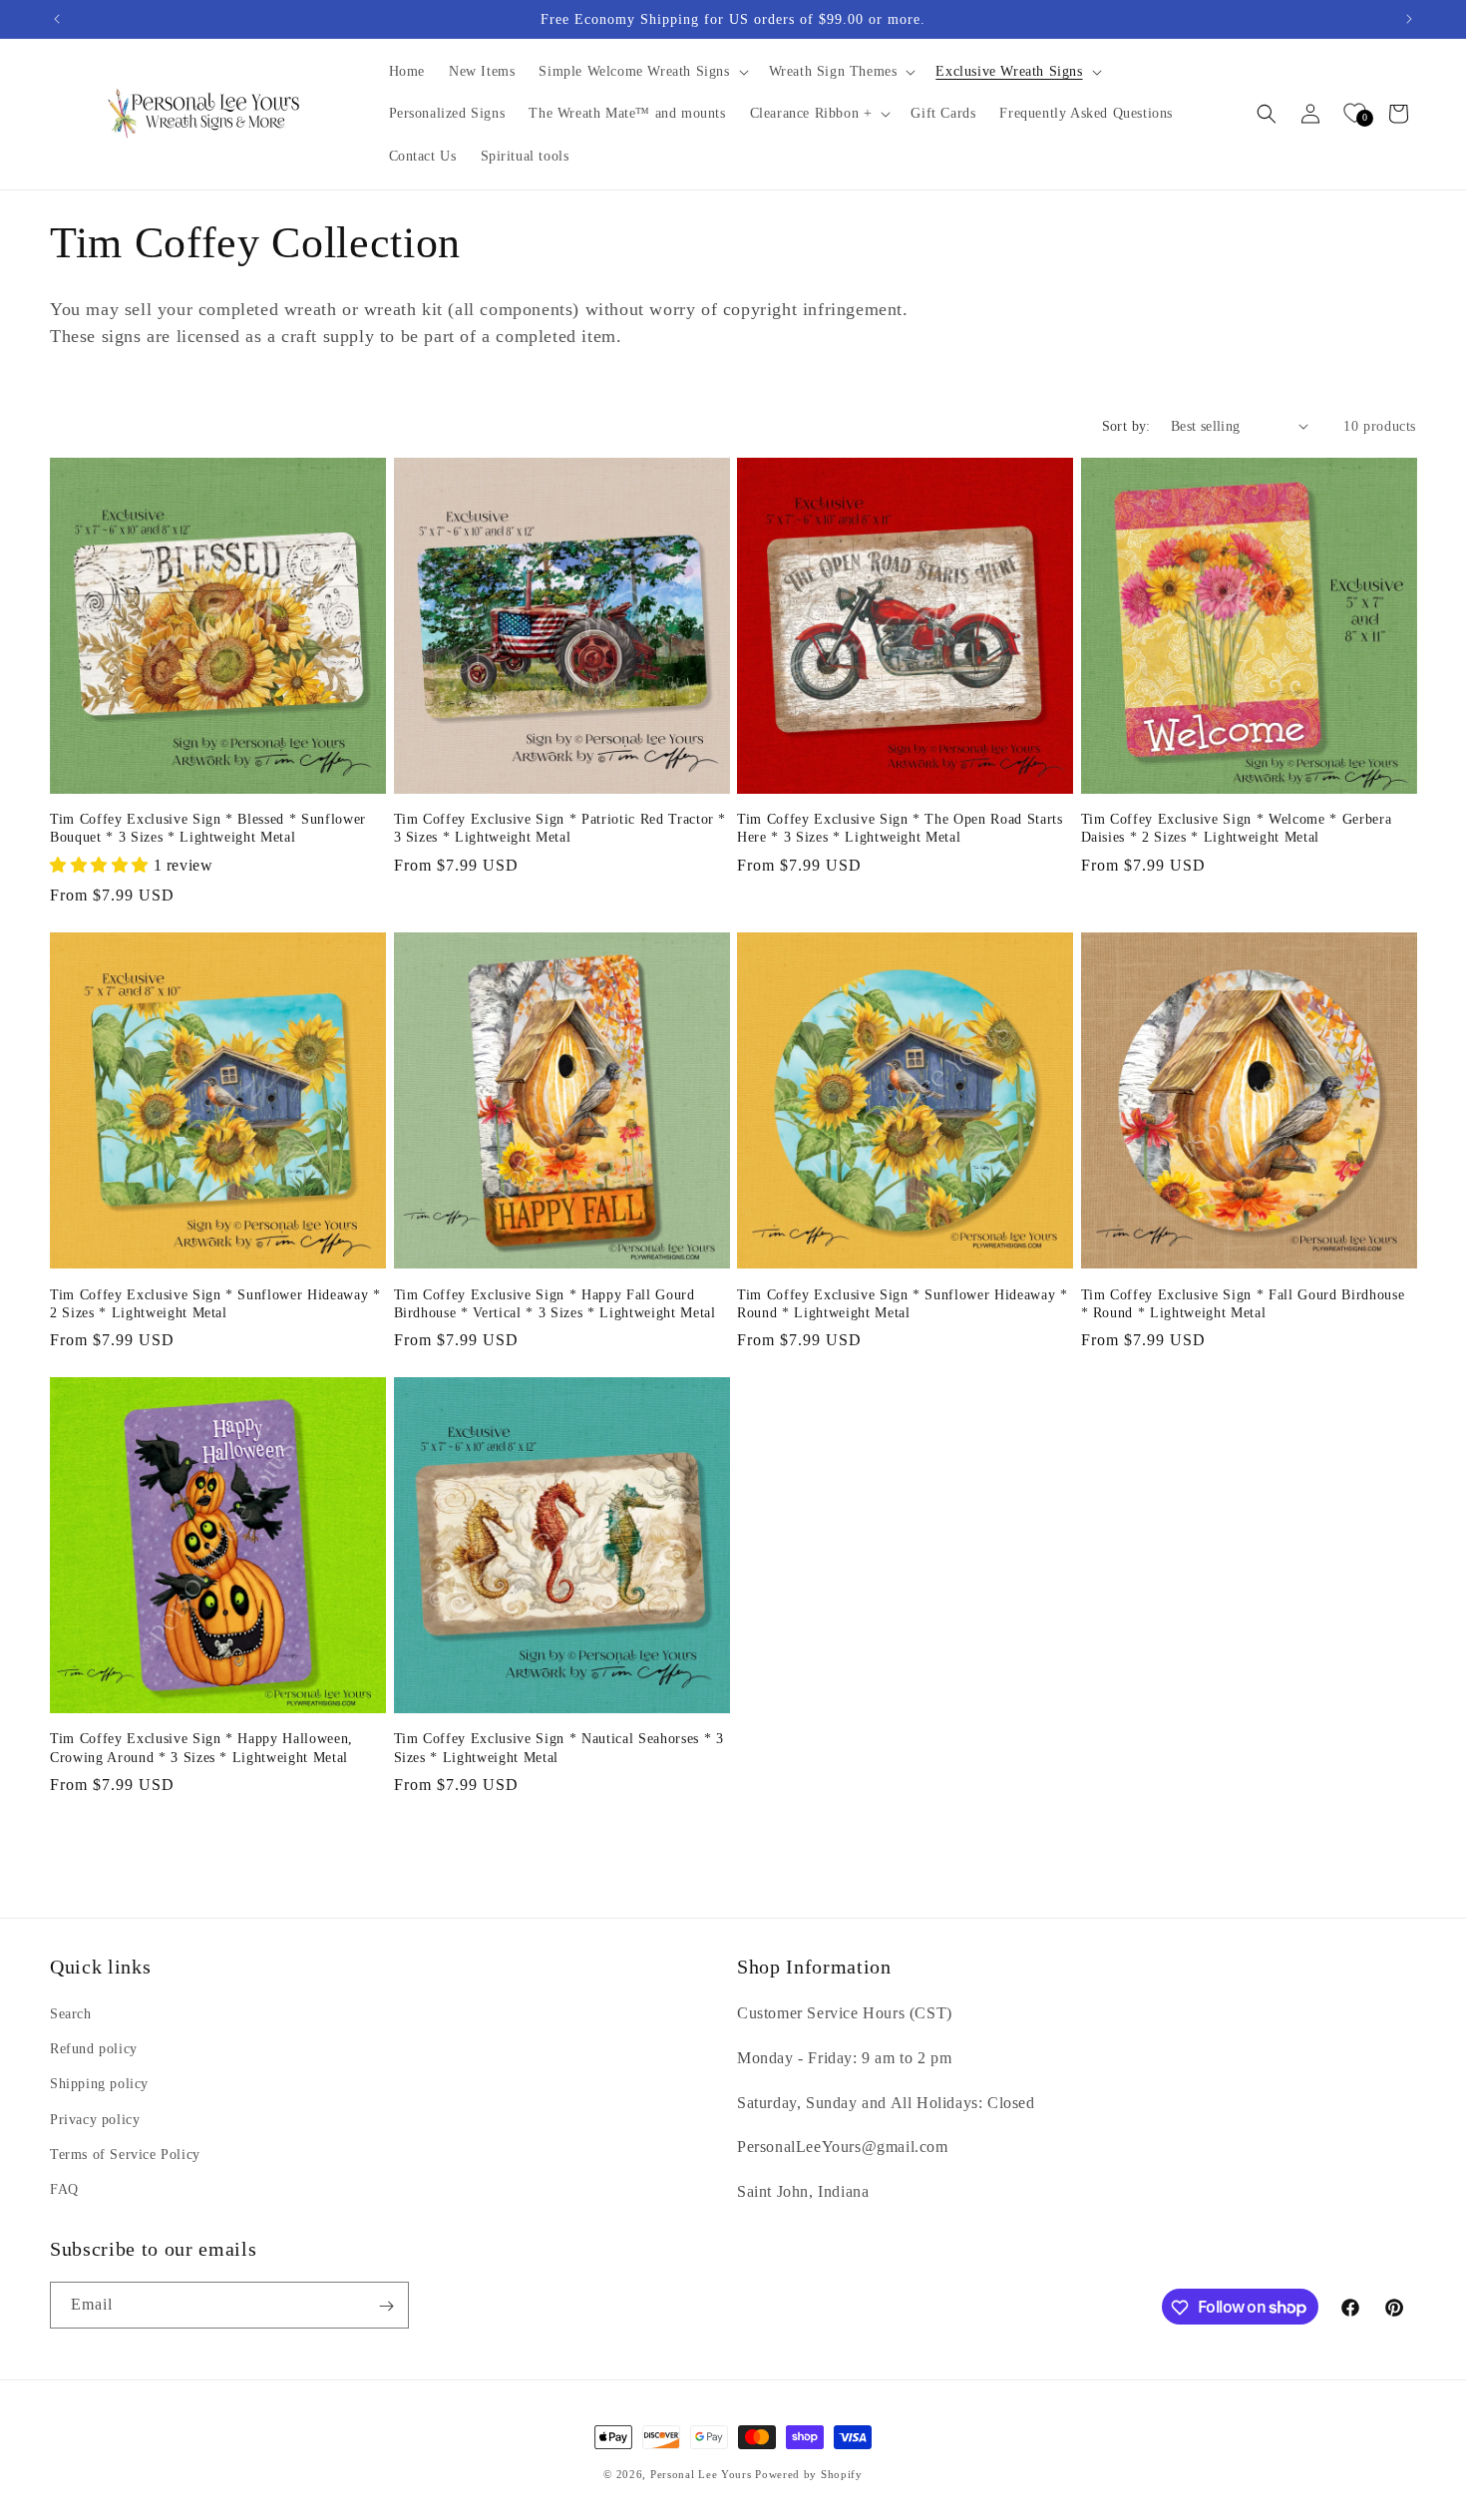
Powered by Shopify (809, 2474)
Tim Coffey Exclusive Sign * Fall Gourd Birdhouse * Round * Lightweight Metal (1243, 1303)
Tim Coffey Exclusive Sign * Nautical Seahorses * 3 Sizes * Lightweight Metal (559, 1747)
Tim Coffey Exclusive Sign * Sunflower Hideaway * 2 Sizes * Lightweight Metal (215, 1303)
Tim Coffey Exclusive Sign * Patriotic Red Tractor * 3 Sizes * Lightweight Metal (560, 828)
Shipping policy (99, 2085)
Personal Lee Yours (701, 2474)
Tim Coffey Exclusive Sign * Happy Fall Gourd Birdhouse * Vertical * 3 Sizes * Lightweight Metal (555, 1303)
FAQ (64, 2189)
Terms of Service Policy (125, 2155)
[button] (641, 72)
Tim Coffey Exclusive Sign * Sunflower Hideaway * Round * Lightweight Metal (903, 1303)
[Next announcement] (1409, 19)
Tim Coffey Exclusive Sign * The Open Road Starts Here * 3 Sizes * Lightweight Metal (900, 828)
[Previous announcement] (57, 19)
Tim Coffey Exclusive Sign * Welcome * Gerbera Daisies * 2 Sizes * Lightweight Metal (1237, 828)
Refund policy (94, 2049)
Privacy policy (95, 2120)
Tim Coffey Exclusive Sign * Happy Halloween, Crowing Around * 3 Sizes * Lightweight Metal (201, 1747)
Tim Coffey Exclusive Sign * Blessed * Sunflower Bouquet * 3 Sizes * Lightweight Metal (208, 828)
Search (71, 2014)
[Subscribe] (386, 2306)
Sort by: (1126, 426)
